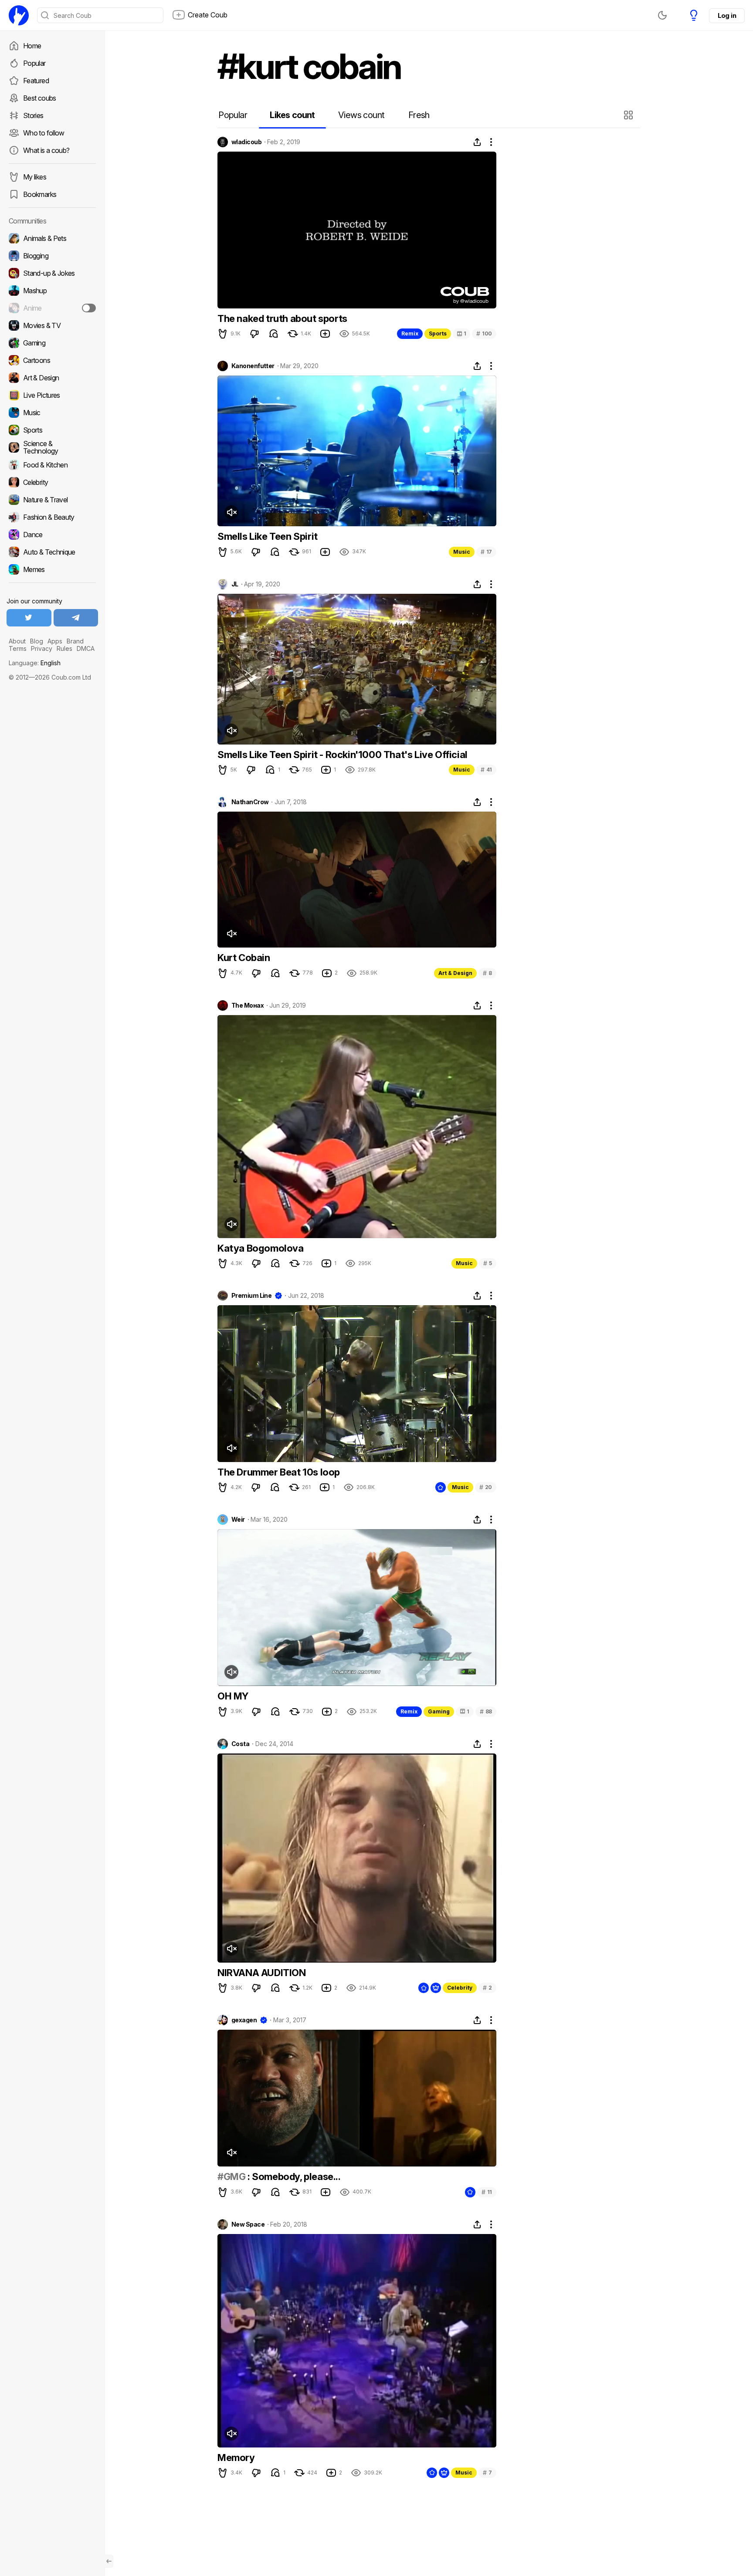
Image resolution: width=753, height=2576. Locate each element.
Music (462, 552)
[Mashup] (52, 291)
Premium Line (251, 1296)
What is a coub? (46, 150)
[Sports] (52, 430)
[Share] (477, 142)
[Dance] (52, 535)
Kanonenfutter (253, 366)
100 (484, 333)
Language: (35, 663)
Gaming (439, 1711)
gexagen (244, 2020)
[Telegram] (76, 618)
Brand (75, 641)
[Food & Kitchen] (52, 465)
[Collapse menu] (109, 2561)
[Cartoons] (52, 360)
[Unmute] (231, 512)
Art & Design (455, 973)
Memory (236, 2458)
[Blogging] (52, 256)
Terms (18, 648)
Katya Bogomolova (261, 1248)
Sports (438, 333)
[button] (629, 115)
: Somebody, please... (293, 2177)
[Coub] (19, 15)
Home (32, 46)
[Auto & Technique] (52, 552)
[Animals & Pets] (52, 238)
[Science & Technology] (52, 447)
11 (487, 2192)
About (17, 641)
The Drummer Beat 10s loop (279, 1472)
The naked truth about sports (282, 318)
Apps (55, 641)
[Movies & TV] (52, 325)
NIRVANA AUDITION (262, 1973)
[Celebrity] (52, 482)
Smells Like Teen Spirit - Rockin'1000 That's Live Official (343, 755)
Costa (240, 1744)
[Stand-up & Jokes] (52, 273)
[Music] (52, 413)
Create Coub (208, 15)
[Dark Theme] (662, 15)
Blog (37, 641)
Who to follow (44, 133)
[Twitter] (29, 618)
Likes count (292, 115)
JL (235, 584)
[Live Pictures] (52, 395)
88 (486, 1711)
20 (486, 1487)
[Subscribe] (89, 308)
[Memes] (52, 569)
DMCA (86, 648)
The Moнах (248, 1005)
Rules (64, 648)
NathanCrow (250, 802)
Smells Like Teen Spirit (268, 536)
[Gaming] (52, 343)
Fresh (419, 115)
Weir (238, 1520)
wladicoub (246, 142)
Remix (410, 333)
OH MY (233, 1696)
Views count (361, 115)
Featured (36, 81)
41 (486, 770)
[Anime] (52, 308)
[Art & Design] (52, 378)
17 (486, 552)
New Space (248, 2224)
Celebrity (460, 1988)
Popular (34, 63)
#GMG (231, 2177)
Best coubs (40, 98)
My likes (35, 177)
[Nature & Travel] (52, 500)
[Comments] (274, 334)
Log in (727, 15)
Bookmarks (40, 194)
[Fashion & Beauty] (52, 517)
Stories (33, 115)
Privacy (42, 648)
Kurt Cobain (244, 958)
